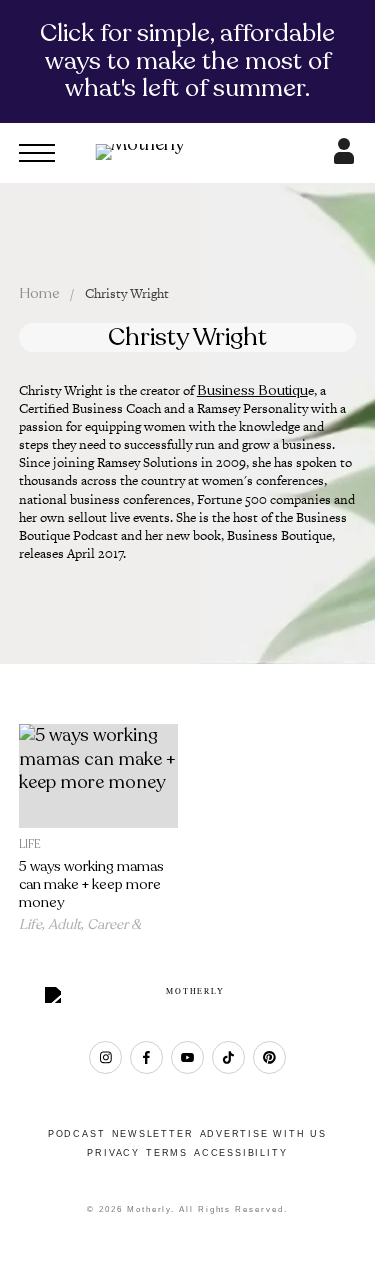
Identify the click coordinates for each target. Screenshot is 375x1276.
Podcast (77, 1134)
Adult (64, 924)
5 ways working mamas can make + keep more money (91, 884)
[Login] (344, 158)
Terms (167, 1153)
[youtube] (187, 1057)
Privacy (113, 1153)
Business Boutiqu (252, 390)
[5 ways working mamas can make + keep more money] (98, 776)
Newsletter (153, 1134)
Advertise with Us (264, 1134)
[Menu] (37, 153)
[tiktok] (228, 1057)
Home (39, 293)
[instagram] (105, 1057)
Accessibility (240, 1153)
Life (30, 844)
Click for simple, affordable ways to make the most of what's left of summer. (187, 60)
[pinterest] (269, 1057)
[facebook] (146, 1057)
